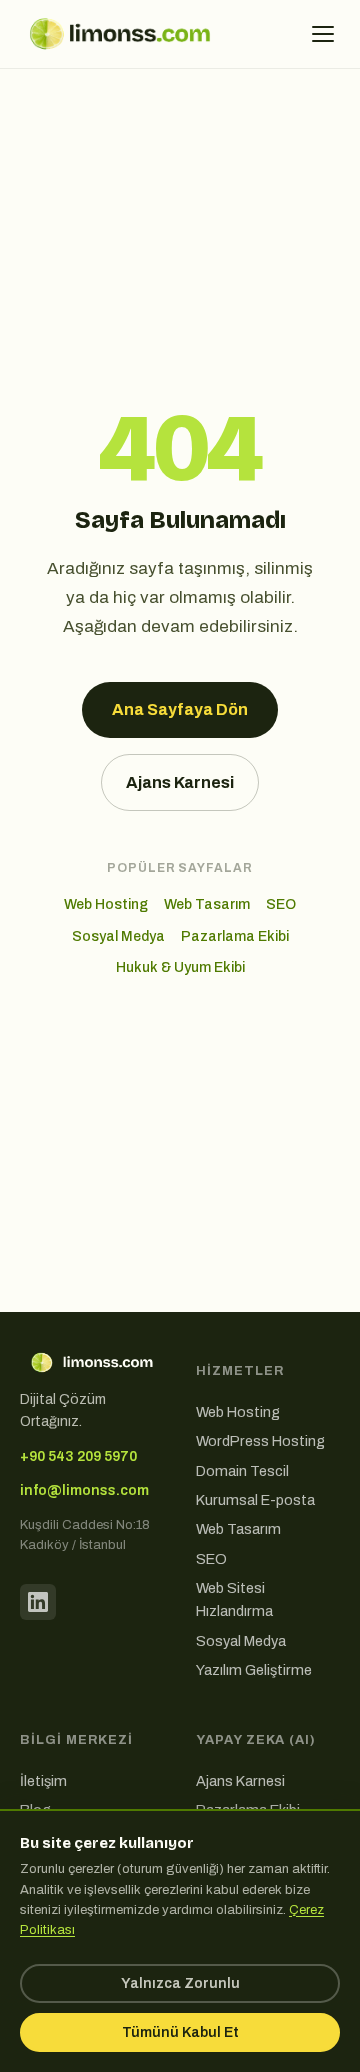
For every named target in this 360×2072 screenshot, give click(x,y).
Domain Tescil (242, 1471)
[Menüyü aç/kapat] (323, 34)
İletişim (43, 1781)
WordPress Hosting (260, 1441)
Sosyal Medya (118, 936)
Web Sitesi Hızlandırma (234, 1599)
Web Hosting (106, 904)
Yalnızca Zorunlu (180, 1983)
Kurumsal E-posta (255, 1500)
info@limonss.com (84, 1490)
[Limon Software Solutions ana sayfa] (120, 34)
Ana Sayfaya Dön (180, 709)
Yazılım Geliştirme (254, 1670)
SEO (281, 904)
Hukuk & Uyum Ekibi (180, 967)
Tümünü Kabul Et (180, 2032)
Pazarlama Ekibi (235, 936)
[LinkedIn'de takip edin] (38, 1602)
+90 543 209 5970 (78, 1456)
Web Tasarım (207, 904)
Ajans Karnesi (180, 782)
